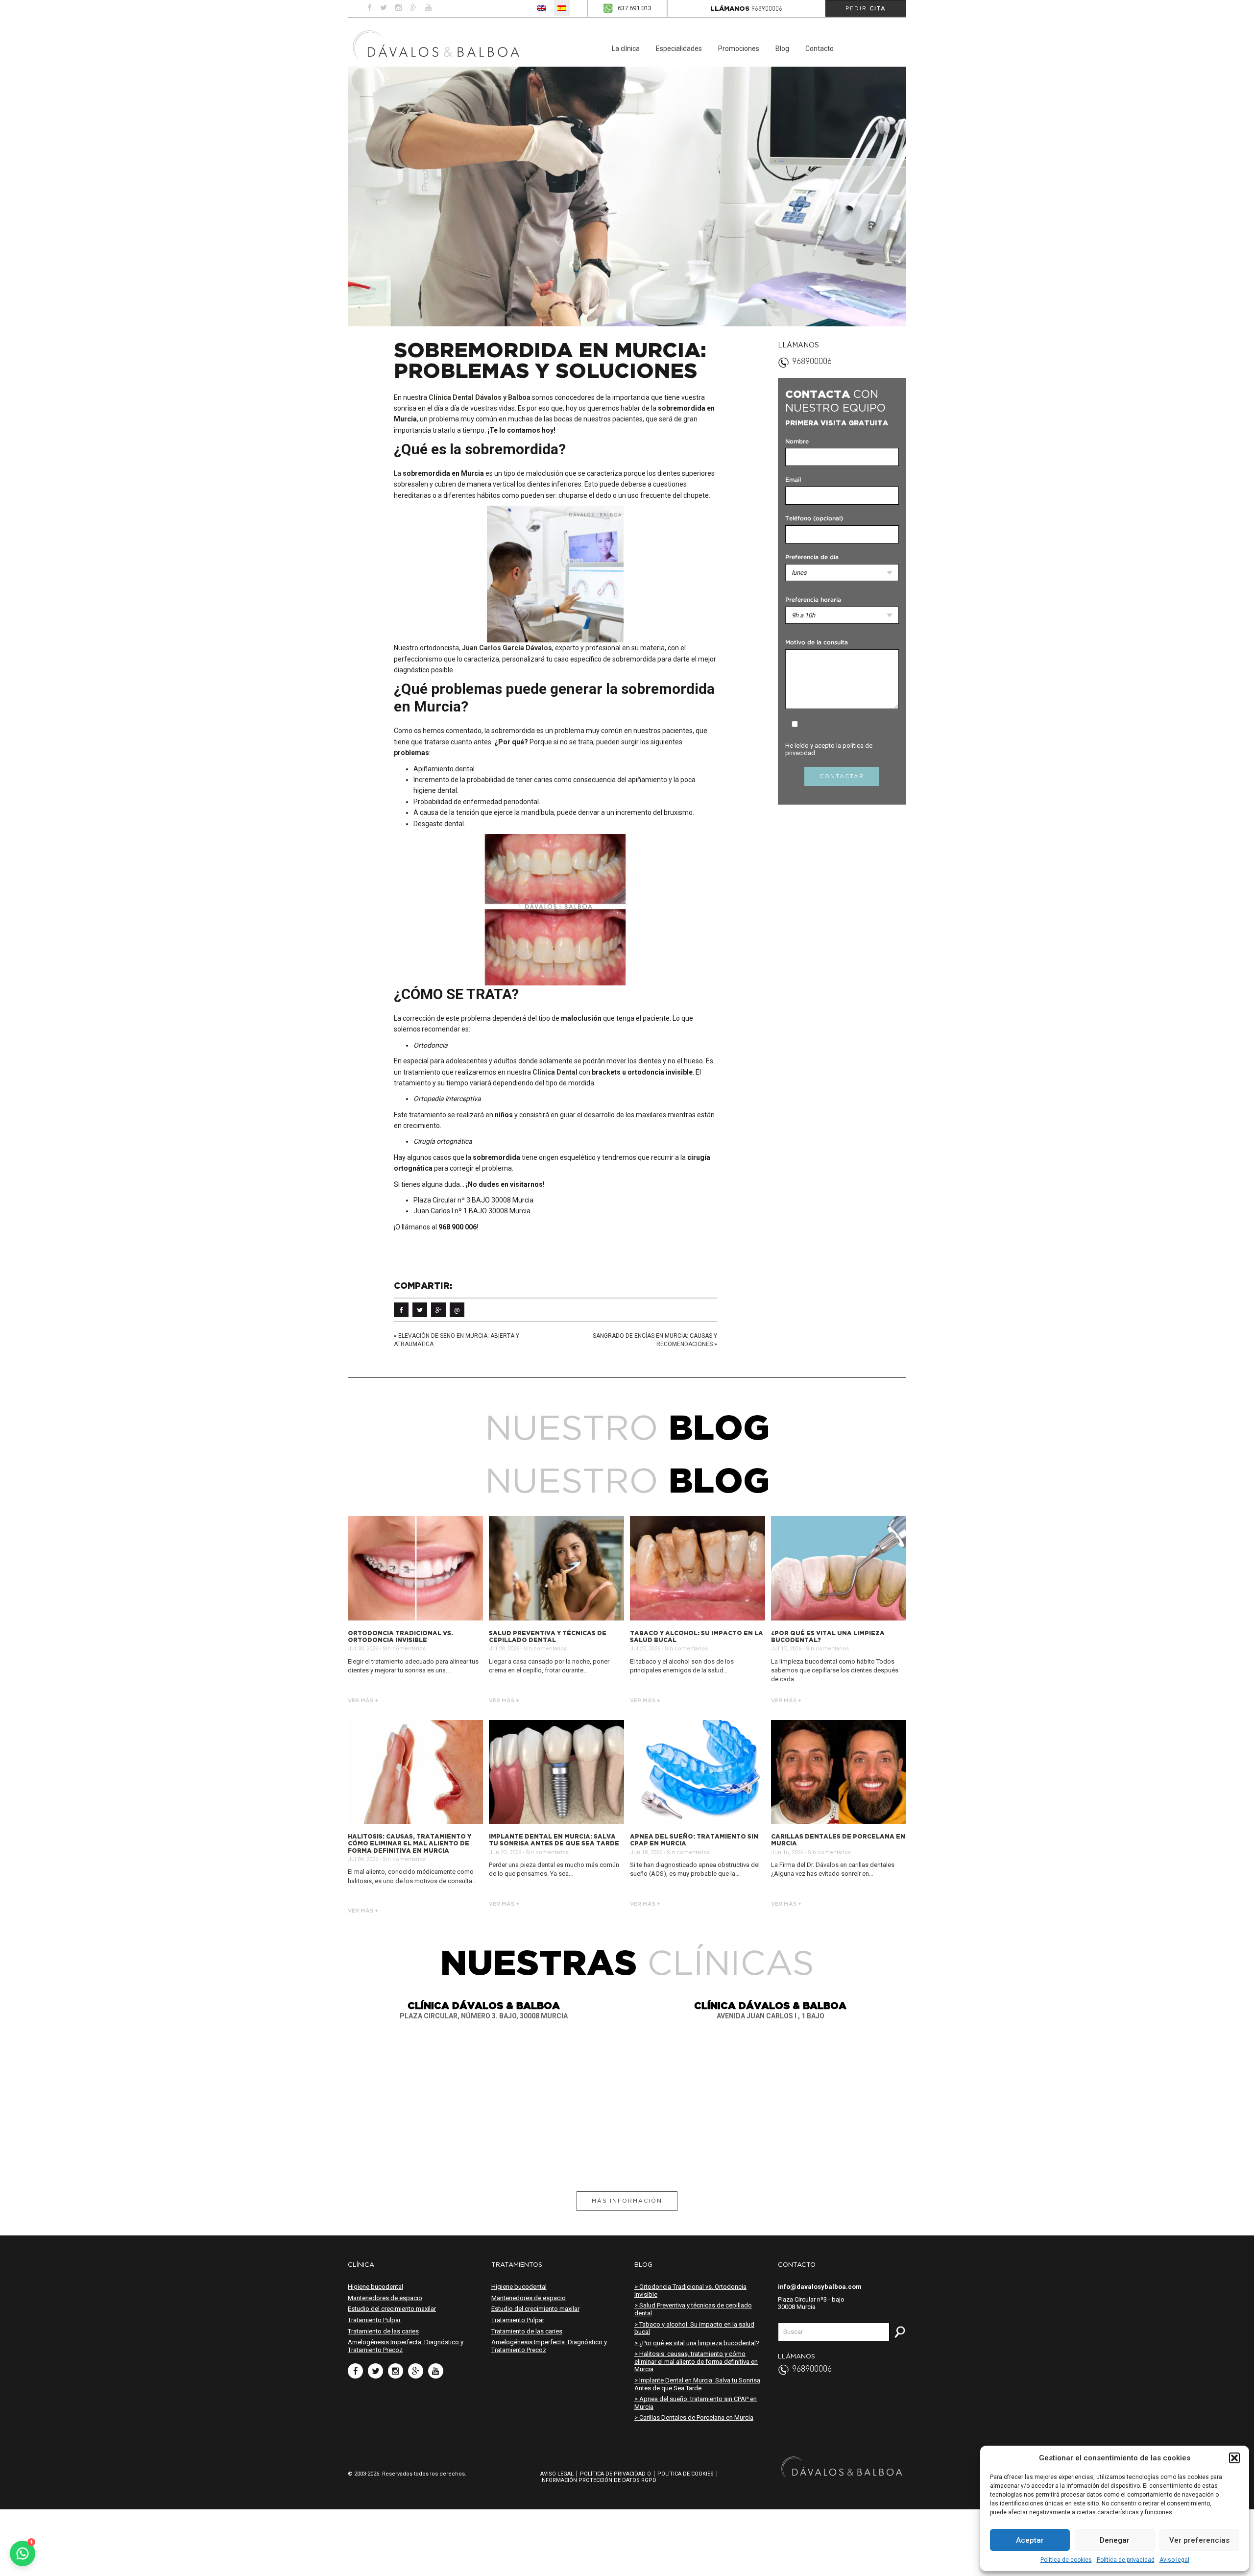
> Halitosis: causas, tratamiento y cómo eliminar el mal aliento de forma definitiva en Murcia (696, 2361)
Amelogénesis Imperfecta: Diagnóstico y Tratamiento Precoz (406, 2346)
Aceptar (1030, 2540)
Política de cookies (1066, 2560)
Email (793, 480)
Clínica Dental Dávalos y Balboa (480, 397)
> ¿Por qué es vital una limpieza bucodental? (697, 2343)
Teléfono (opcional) (814, 519)
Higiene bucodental (375, 2287)
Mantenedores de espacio (385, 2298)
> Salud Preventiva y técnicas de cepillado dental (693, 2309)
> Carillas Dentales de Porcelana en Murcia (694, 2417)
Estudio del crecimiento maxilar (392, 2309)
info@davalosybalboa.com (820, 2287)
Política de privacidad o (615, 2474)
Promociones (739, 49)
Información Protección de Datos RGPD (598, 2480)
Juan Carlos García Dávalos (507, 648)
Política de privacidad (1126, 2560)
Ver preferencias (1199, 2540)
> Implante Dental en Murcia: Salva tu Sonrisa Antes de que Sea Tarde (697, 2384)
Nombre (797, 442)
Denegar (1115, 2540)
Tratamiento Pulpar (374, 2320)
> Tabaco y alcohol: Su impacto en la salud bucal (694, 2328)
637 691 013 (635, 8)
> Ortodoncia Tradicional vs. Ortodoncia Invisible (690, 2291)
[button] (1234, 2458)
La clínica (626, 49)
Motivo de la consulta (817, 643)
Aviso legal (1174, 2560)
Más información (627, 2201)
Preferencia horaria (813, 600)
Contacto (820, 49)
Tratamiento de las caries (383, 2331)
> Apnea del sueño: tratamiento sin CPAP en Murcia (696, 2403)
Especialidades (679, 49)
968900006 (767, 9)
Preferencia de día (812, 557)
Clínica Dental (555, 1072)
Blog (782, 49)
